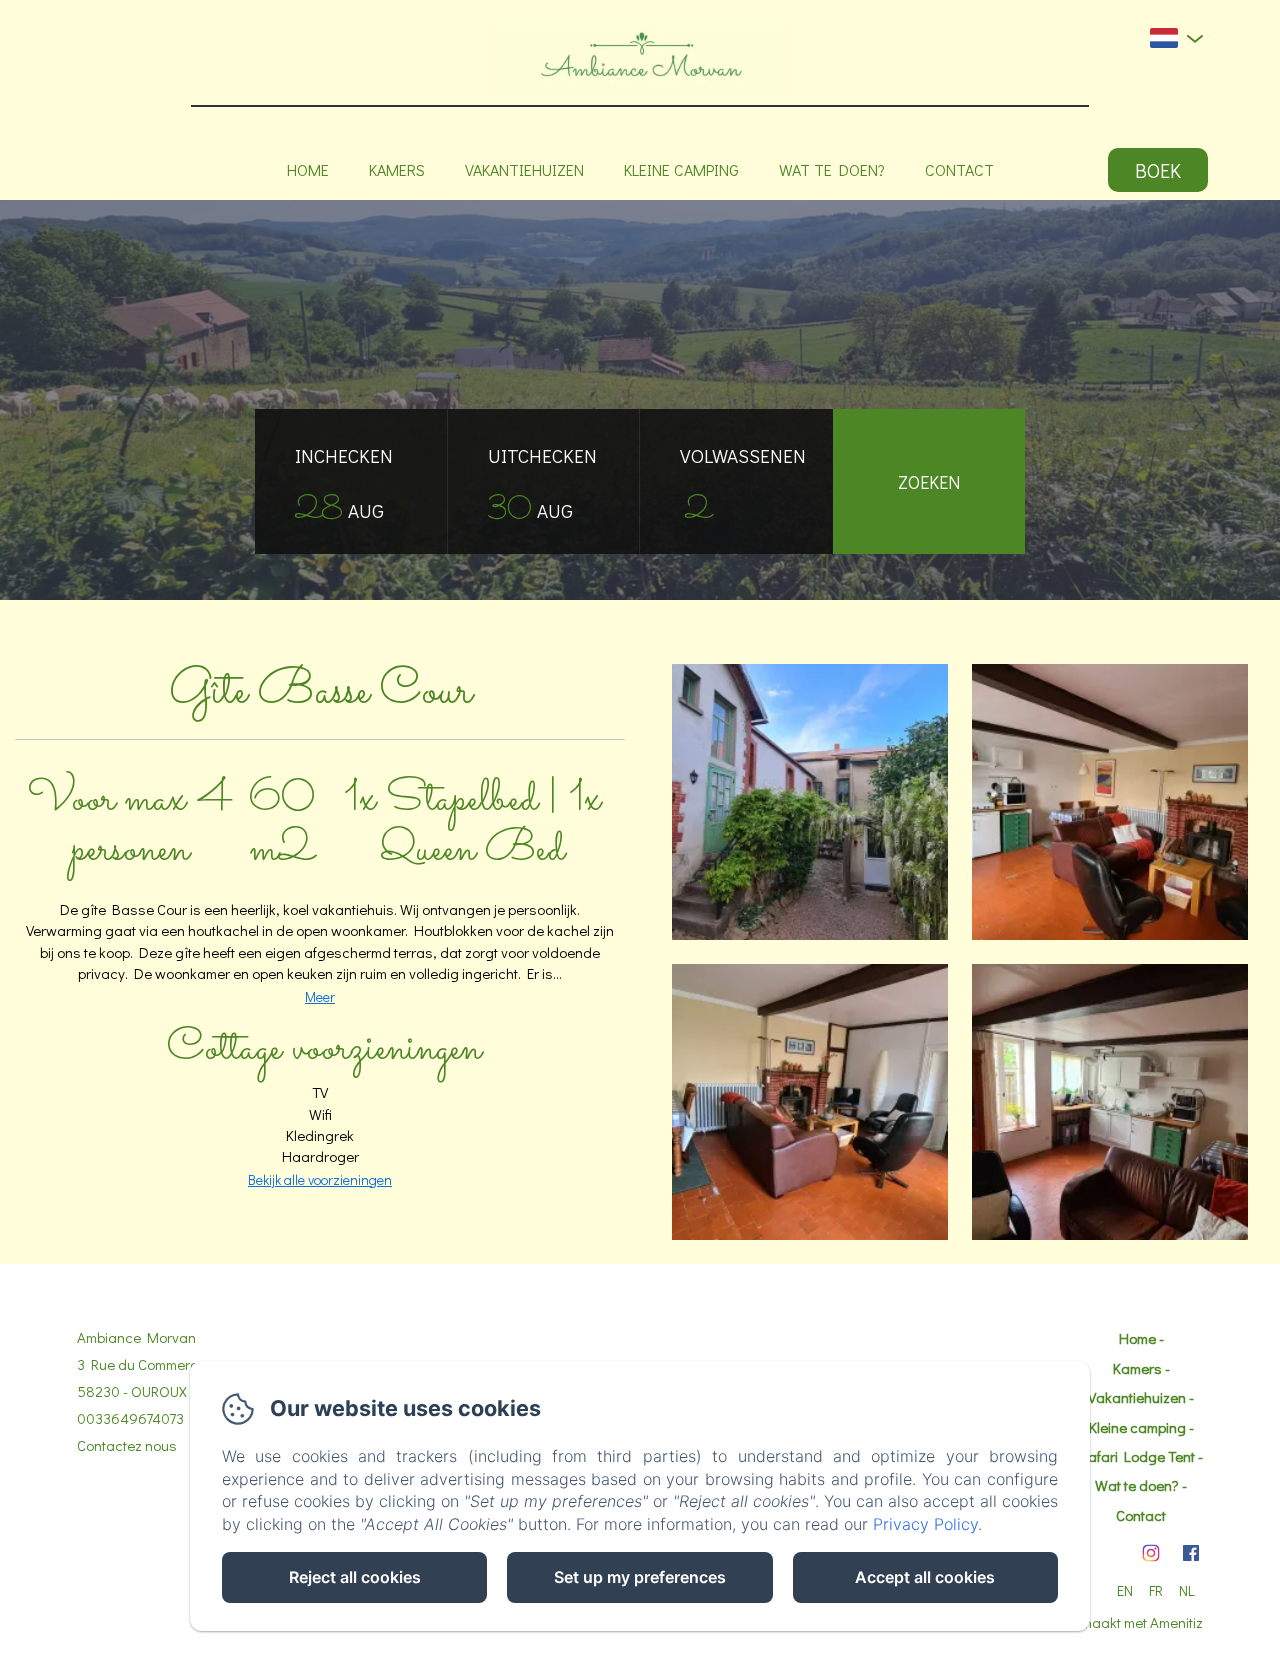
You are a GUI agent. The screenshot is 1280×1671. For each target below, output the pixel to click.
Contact (959, 169)
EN (1125, 1590)
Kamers (397, 169)
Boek (1158, 170)
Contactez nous (127, 1445)
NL (1187, 1590)
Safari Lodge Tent (1137, 1456)
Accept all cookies (925, 1577)
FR (1156, 1590)
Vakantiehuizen (524, 169)
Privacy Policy (925, 1524)
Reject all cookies (355, 1577)
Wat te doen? (832, 169)
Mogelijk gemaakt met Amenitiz (1105, 1622)
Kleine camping (681, 169)
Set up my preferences (640, 1577)
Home (308, 169)
